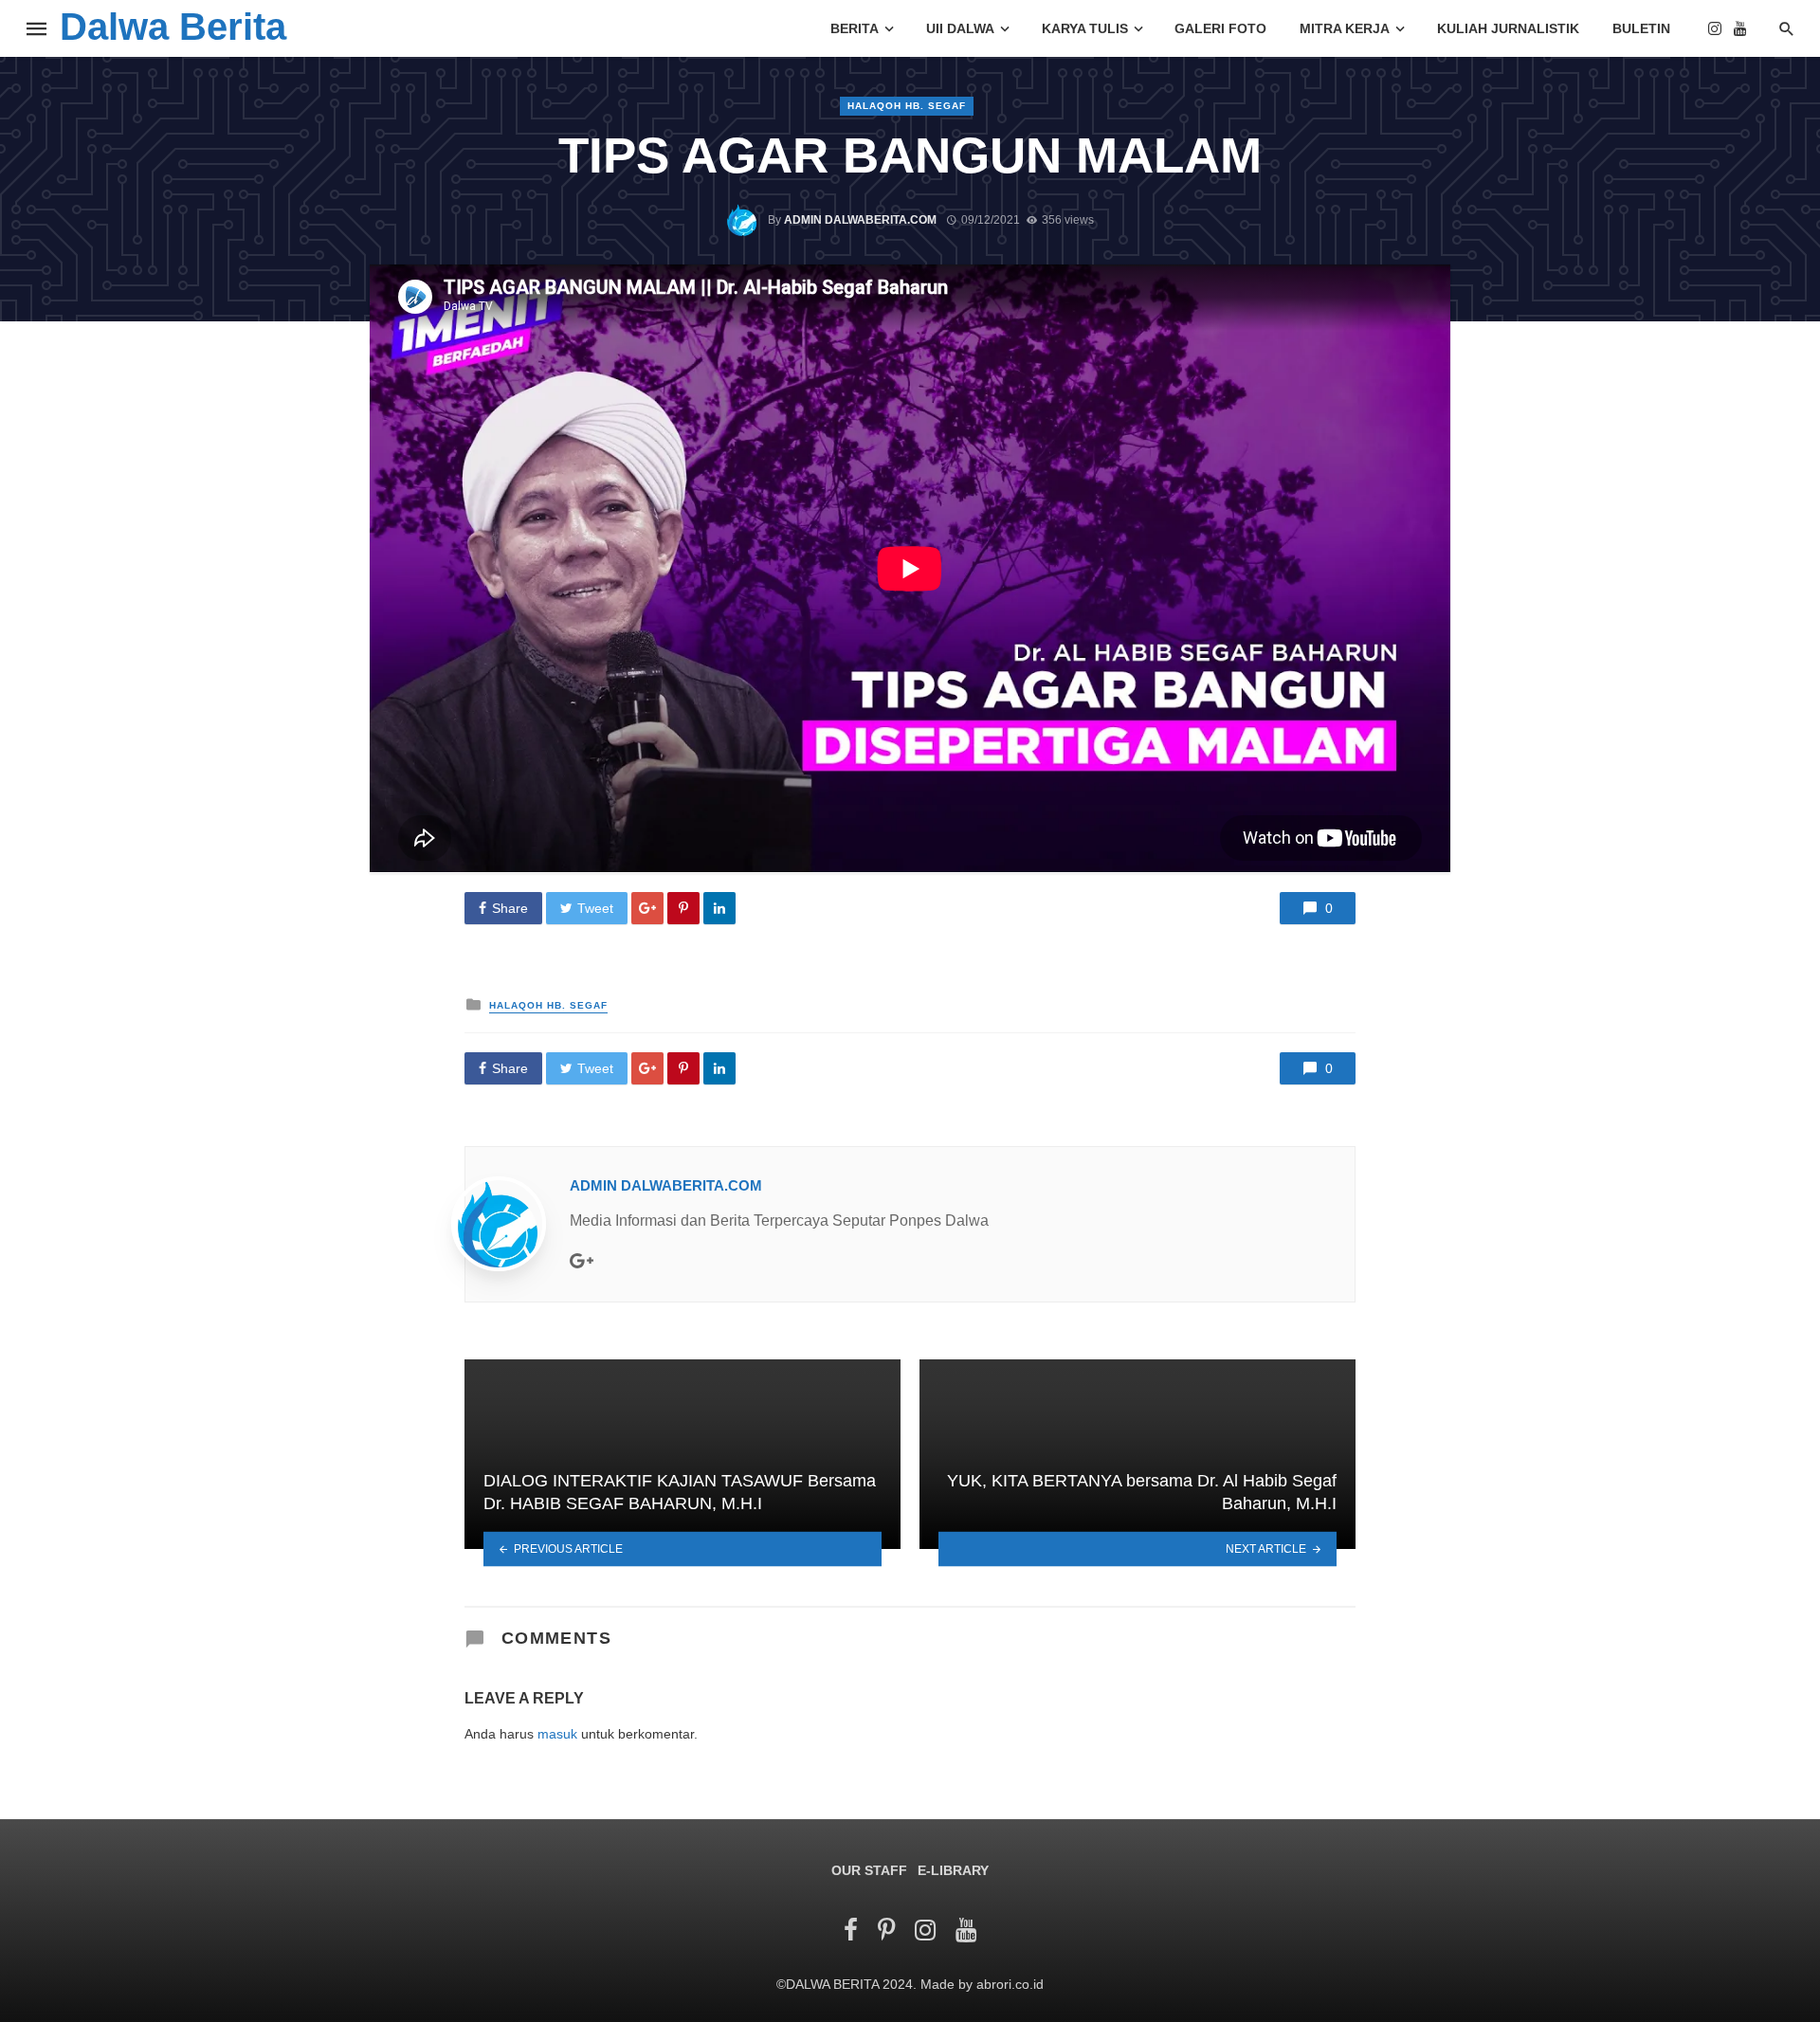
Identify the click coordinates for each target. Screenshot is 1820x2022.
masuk (557, 1734)
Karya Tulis (1085, 28)
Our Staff (869, 1870)
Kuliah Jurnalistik (1508, 28)
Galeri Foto (1220, 28)
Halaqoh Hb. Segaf (907, 106)
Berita (855, 28)
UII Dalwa (960, 28)
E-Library (953, 1870)
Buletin (1641, 28)
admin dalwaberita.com (860, 220)
